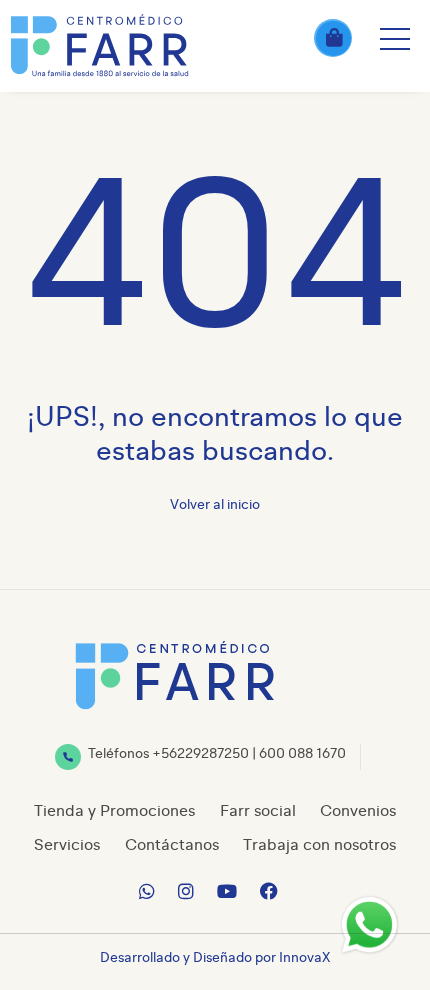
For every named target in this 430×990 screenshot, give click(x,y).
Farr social (258, 812)
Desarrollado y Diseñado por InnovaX (215, 958)
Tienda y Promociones (114, 812)
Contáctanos (172, 846)
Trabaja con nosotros (319, 846)
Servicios (67, 846)
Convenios (358, 812)
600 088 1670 (302, 754)
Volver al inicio (215, 505)
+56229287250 (200, 754)
